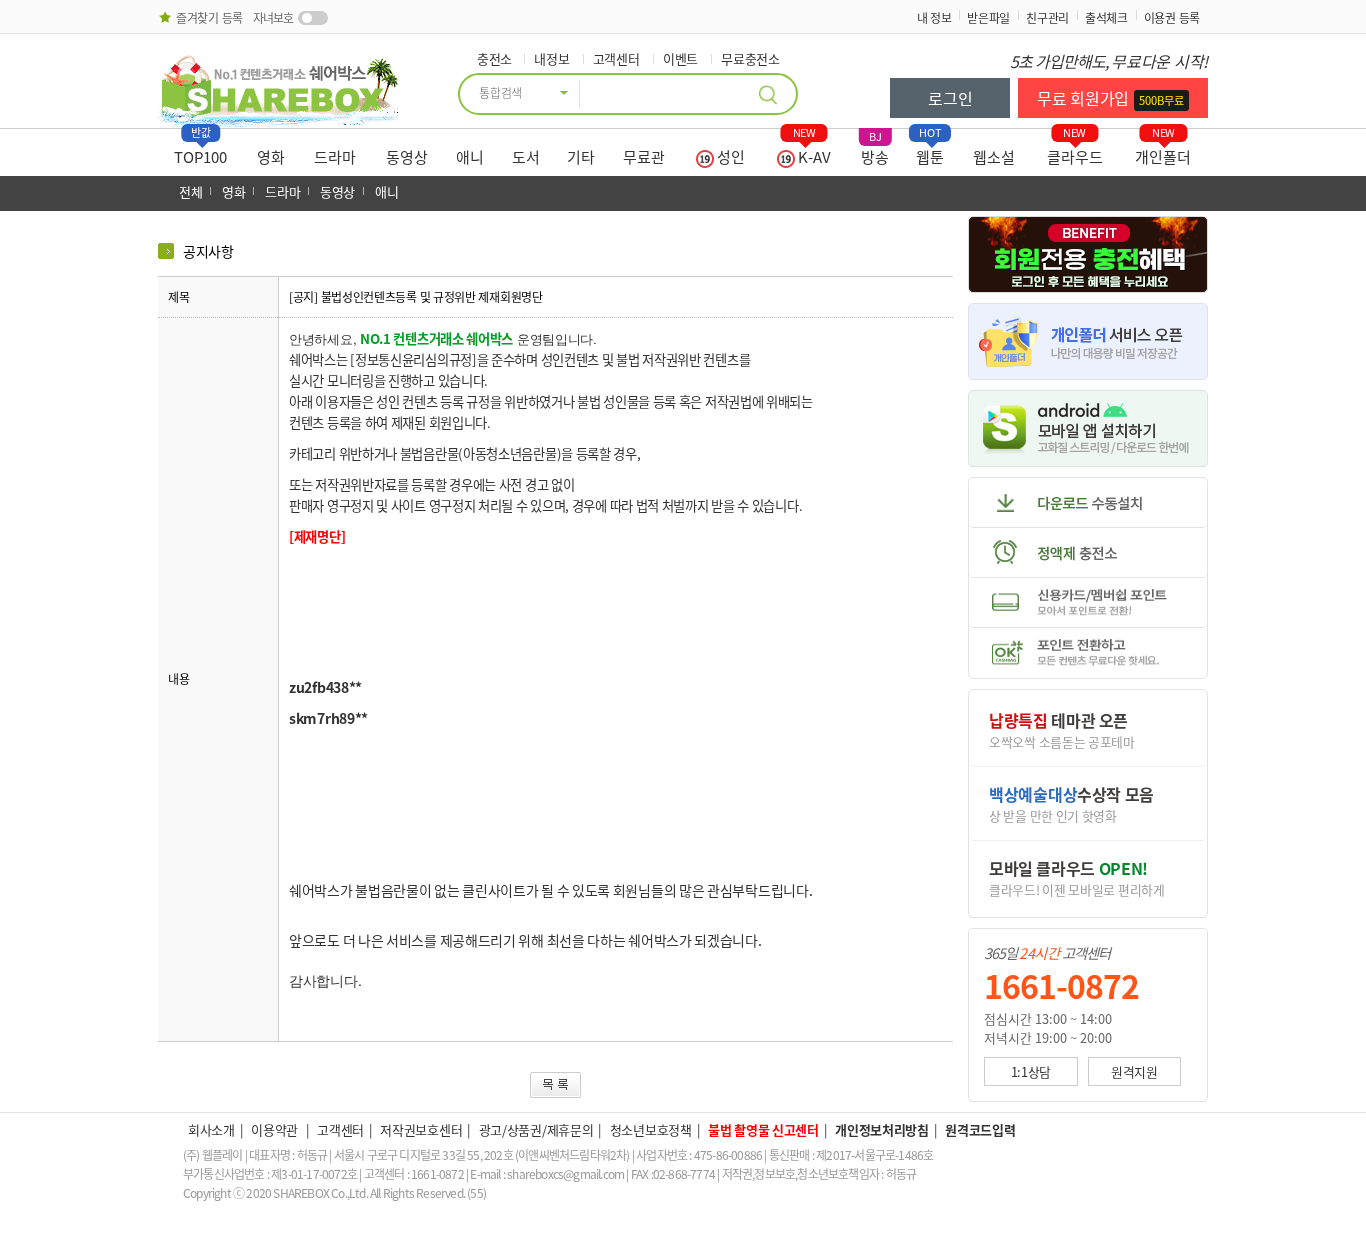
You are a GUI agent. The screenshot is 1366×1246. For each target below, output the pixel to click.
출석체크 (1106, 18)
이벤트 (680, 58)
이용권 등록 (1172, 18)
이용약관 (276, 1129)
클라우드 (1075, 152)
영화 (271, 157)
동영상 (407, 157)
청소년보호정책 (651, 1129)
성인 (729, 157)
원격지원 (1134, 1071)
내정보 (551, 58)
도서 (526, 157)
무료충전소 (750, 58)
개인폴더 (1163, 152)
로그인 (950, 98)
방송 (875, 152)
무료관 (644, 157)
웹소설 (994, 157)
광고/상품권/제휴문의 (536, 1129)
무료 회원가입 (1110, 98)
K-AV (812, 152)
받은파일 (988, 18)
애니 (470, 157)
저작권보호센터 (421, 1129)
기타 (581, 157)
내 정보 (934, 18)
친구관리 (1047, 18)
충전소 (494, 58)
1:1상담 (1031, 1071)
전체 (190, 191)
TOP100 (200, 152)
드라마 (335, 157)
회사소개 (211, 1129)
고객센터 (616, 58)
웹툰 (930, 152)
